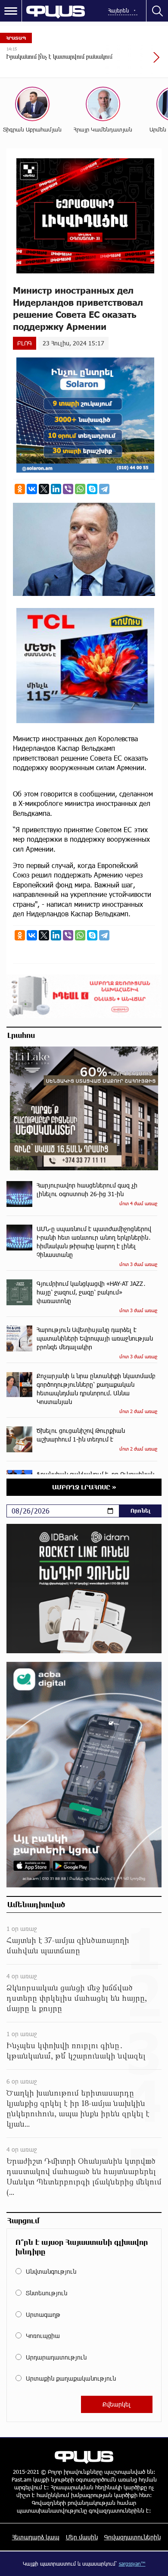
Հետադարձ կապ (36, 2537)
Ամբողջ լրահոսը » (84, 1487)
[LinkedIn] (56, 489)
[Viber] (68, 489)
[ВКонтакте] (32, 489)
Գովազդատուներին (132, 2537)
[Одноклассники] (20, 489)
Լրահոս (21, 1035)
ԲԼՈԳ (25, 343)
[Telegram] (104, 489)
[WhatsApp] (80, 489)
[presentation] (136, 62)
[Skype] (92, 489)
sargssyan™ (132, 2563)
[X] (44, 489)
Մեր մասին (82, 2537)
